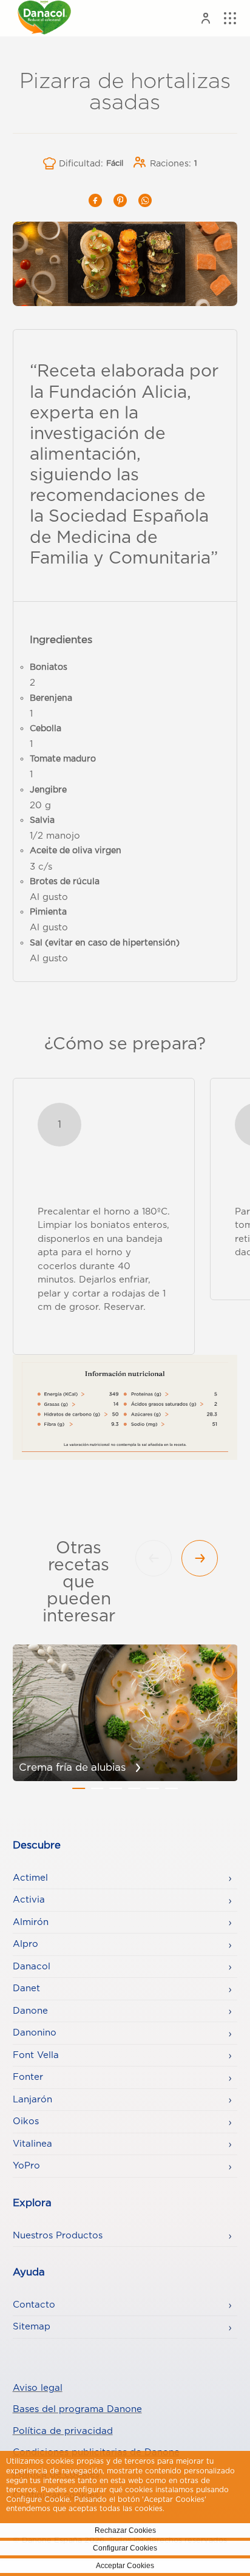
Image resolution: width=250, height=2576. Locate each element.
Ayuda (29, 2272)
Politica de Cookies (202, 2509)
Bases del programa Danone (77, 2409)
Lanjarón (32, 2100)
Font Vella (36, 2055)
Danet (26, 1988)
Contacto (34, 2305)
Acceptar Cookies (125, 2566)
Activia (29, 1900)
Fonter (28, 2077)
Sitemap (32, 2327)
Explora (32, 2203)
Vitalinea (32, 2144)
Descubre (37, 1845)
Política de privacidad (63, 2431)
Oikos (26, 2121)
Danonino (35, 2033)
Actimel (30, 1878)
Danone (30, 2011)
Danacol (32, 1967)
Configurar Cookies (125, 2548)
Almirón (31, 1922)
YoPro (26, 2166)
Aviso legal (38, 2388)
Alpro (25, 1944)
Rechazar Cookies (125, 2530)
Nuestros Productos (58, 2236)
